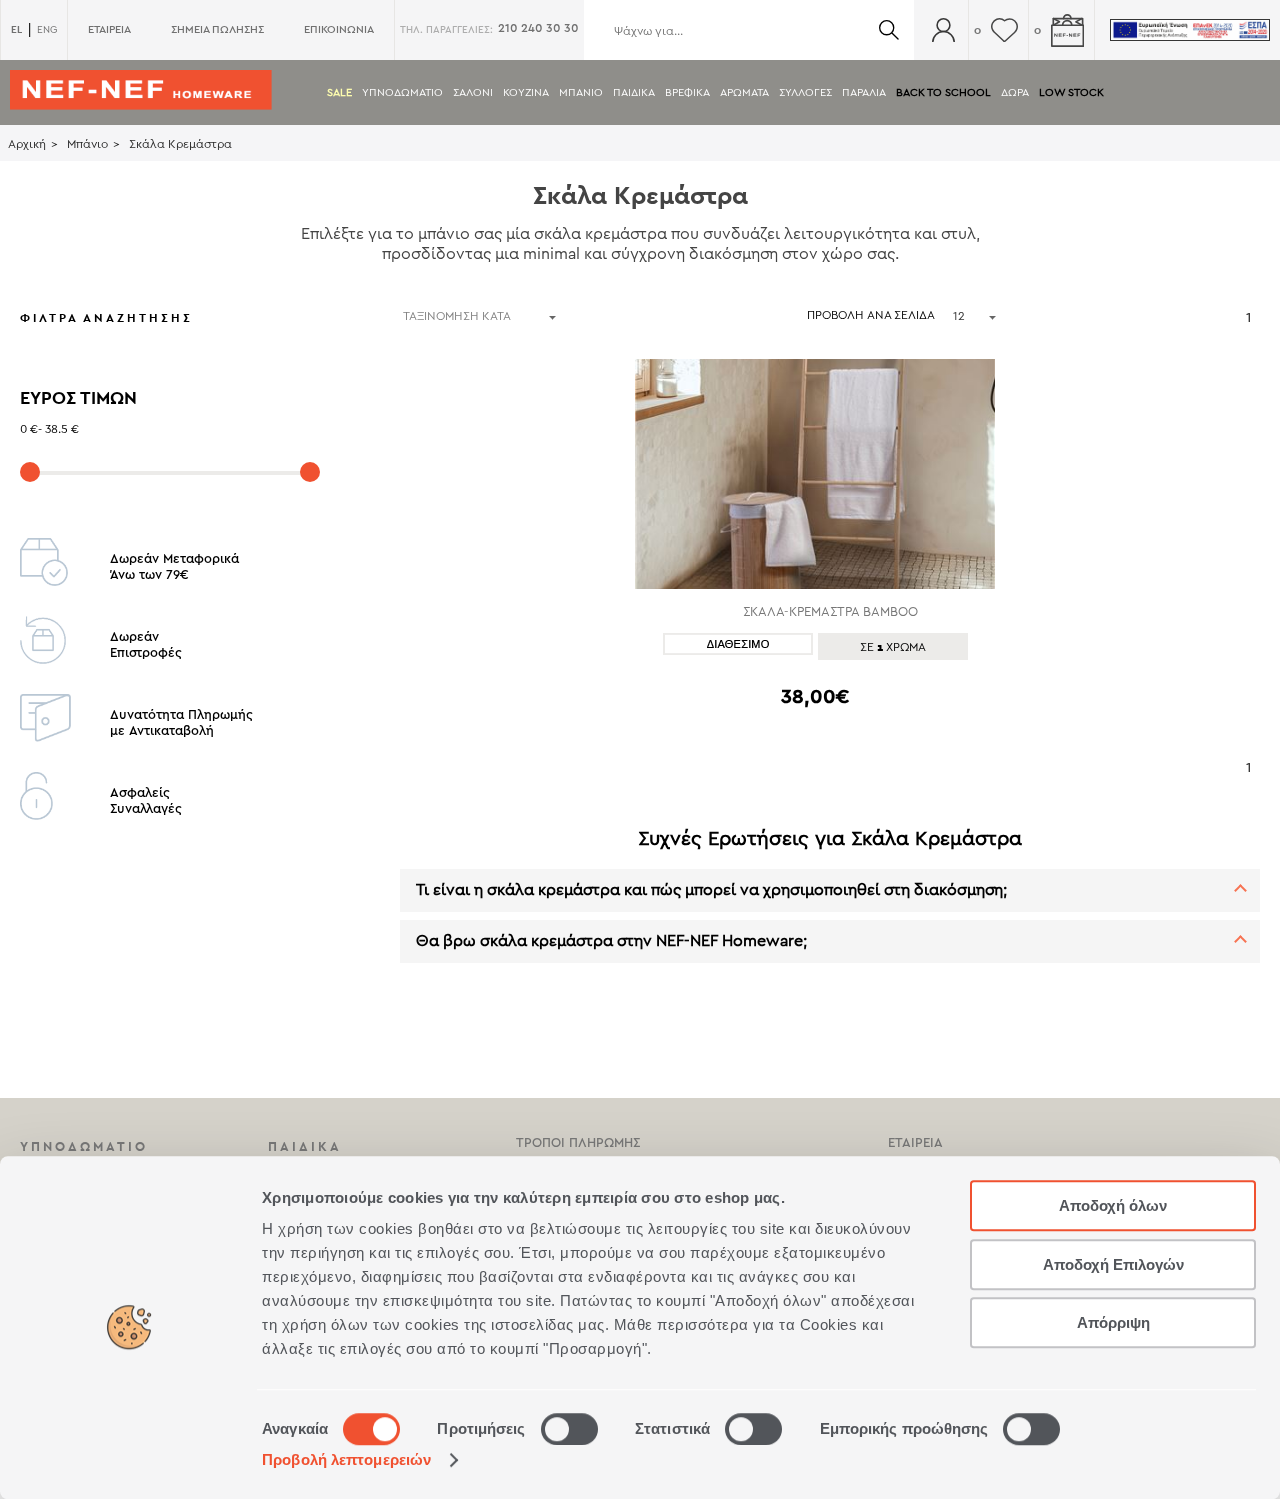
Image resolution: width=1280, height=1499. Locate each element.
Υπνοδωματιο (402, 92)
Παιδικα (634, 92)
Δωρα (1015, 92)
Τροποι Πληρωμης (578, 1142)
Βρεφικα (687, 92)
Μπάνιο (87, 144)
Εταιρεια (915, 1142)
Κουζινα (526, 92)
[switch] (569, 1429)
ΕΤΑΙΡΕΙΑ (109, 29)
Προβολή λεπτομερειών (346, 1459)
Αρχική (27, 144)
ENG (47, 30)
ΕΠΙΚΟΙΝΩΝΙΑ (339, 29)
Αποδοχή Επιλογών (1113, 1264)
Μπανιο (581, 92)
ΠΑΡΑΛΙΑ (864, 92)
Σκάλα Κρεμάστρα (180, 144)
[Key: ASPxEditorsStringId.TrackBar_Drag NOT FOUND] (30, 472)
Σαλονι (473, 92)
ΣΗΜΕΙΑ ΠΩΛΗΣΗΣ (217, 29)
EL (16, 29)
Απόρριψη (1113, 1322)
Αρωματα (744, 92)
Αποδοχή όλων (1113, 1205)
